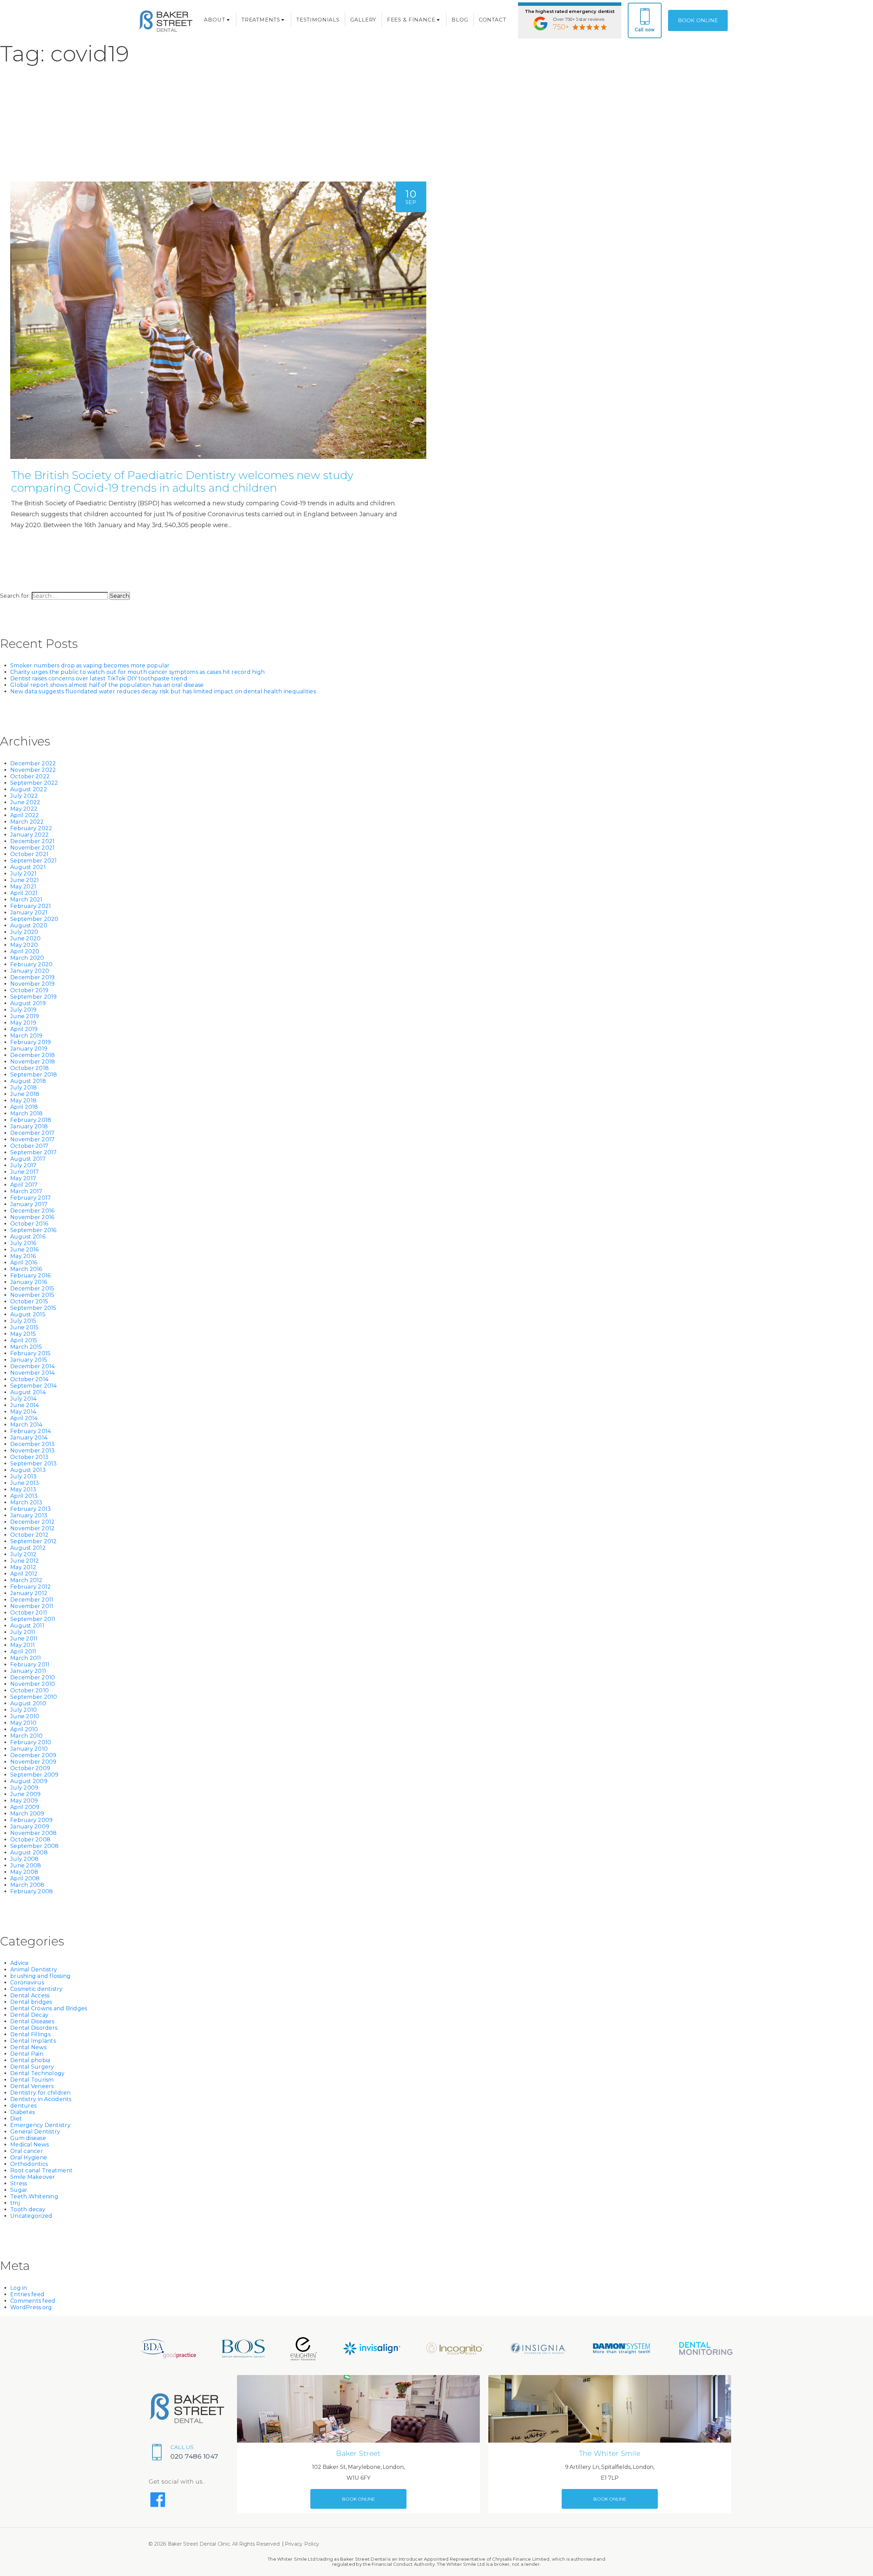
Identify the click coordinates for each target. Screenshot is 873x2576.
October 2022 (30, 776)
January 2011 (28, 1671)
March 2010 (27, 1736)
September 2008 (35, 1846)
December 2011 (32, 1600)
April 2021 (24, 893)
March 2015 (26, 1347)
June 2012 (25, 1561)
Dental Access (30, 1995)
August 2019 (28, 1003)
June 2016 (24, 1250)
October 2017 (29, 1146)
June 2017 (25, 1172)
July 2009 (24, 1788)
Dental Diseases (32, 2021)
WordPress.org (31, 2307)
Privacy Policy (302, 2544)
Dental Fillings (30, 2034)
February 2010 (31, 1742)
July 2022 (24, 796)
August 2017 (28, 1159)
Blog (460, 20)
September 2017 (34, 1152)
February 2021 (31, 906)
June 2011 (24, 1639)
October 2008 (30, 1840)
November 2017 (32, 1139)
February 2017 (31, 1198)
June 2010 (25, 1716)
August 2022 (29, 789)
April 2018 (24, 1107)
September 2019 (34, 997)
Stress (19, 2183)
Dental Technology (37, 2073)
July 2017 (23, 1165)
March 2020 (27, 958)
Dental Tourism (32, 2080)
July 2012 (23, 1554)
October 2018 (29, 1068)
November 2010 (33, 1684)
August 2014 (28, 1392)
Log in (19, 2288)
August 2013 (28, 1470)
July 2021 (23, 874)
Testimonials (318, 20)
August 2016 (28, 1237)
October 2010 (29, 1690)
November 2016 (32, 1217)
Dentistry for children (41, 2093)
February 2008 (32, 1891)
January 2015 (29, 1360)
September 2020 (34, 919)
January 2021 (29, 913)
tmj (15, 2203)
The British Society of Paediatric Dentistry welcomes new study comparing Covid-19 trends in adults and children (182, 481)
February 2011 (30, 1665)
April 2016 (24, 1263)
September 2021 (34, 861)
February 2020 (31, 964)
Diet (16, 2119)
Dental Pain (27, 2054)
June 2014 (25, 1405)
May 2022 (24, 809)
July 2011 (23, 1632)
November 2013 (32, 1451)
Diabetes (23, 2112)
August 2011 (27, 1626)
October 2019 (29, 990)
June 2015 (24, 1327)
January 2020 (30, 971)
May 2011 (23, 1645)
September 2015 (33, 1308)
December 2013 (32, 1444)
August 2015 (28, 1314)
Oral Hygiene (29, 2158)
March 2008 (27, 1885)
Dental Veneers (32, 2086)
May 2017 (23, 1178)
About (214, 20)
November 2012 (32, 1528)
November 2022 (33, 770)
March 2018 (27, 1113)
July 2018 (24, 1088)
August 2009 (29, 1781)
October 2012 (29, 1535)
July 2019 (23, 1010)
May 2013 (23, 1489)
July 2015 (23, 1321)
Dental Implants (33, 2041)
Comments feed (33, 2301)
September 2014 (34, 1386)
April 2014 (24, 1418)
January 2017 (29, 1204)
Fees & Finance (411, 20)
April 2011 (23, 1652)
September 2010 (34, 1697)
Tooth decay (28, 2209)
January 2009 (30, 1827)
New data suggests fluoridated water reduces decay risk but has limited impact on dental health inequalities (163, 691)
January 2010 (29, 1749)
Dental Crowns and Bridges (49, 2008)
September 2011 (33, 1619)
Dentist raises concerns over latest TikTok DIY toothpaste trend (99, 678)
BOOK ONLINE (698, 20)
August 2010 (28, 1703)
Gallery (363, 20)
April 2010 (24, 1729)
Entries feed (27, 2294)
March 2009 (27, 1814)
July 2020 (24, 932)
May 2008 (24, 1872)
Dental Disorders (34, 2028)
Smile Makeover (33, 2177)
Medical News (29, 2145)
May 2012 (23, 1567)
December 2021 (32, 841)
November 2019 (32, 984)
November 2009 (33, 1762)
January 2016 (29, 1282)
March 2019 (26, 1036)
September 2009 (34, 1775)
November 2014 (32, 1373)
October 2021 (29, 854)
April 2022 (25, 815)
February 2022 (31, 828)
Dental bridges (31, 2002)
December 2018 (33, 1055)
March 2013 (26, 1502)
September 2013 (34, 1464)
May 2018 (23, 1101)
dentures (23, 2106)
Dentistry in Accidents (41, 2099)
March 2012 (26, 1580)
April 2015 (24, 1340)
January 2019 (29, 1049)
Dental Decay (29, 2015)
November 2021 (32, 848)
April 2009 (25, 1807)
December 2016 (32, 1211)
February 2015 (30, 1353)
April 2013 (24, 1496)
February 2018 (31, 1120)
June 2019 (25, 1016)
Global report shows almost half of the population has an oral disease (107, 685)
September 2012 (34, 1541)
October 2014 (29, 1379)
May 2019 (23, 1023)
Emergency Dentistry (40, 2125)
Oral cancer (27, 2151)
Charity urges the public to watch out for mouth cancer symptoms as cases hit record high (137, 672)
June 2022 (25, 802)
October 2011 (29, 1613)
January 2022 (29, 835)
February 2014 (31, 1431)
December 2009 (33, 1755)
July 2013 (23, 1477)
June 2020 (25, 938)
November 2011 (32, 1606)
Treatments (261, 20)
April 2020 (25, 951)
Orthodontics (29, 2164)
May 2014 (23, 1412)
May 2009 (24, 1801)
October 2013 (29, 1457)
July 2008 (24, 1859)
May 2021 (23, 887)
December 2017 (32, 1133)
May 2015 (23, 1334)
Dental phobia (30, 2060)
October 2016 (29, 1224)
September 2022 (34, 783)
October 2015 (29, 1301)
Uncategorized (31, 2216)
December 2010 (33, 1677)
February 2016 (30, 1276)
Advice (20, 1963)
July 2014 (23, 1399)
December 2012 (32, 1522)
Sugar (19, 2190)
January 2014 (29, 1438)
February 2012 (31, 1587)
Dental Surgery (32, 2067)
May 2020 (24, 945)
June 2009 (25, 1794)
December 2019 (32, 977)
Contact (493, 20)
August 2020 (29, 925)
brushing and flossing (40, 1976)
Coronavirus (27, 1982)
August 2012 (28, 1548)
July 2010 (24, 1710)
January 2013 (29, 1515)
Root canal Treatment (41, 2170)
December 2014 (32, 1366)
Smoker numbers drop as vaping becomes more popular (90, 665)
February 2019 (31, 1042)
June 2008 (26, 1865)
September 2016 (33, 1230)
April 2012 (24, 1574)
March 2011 (26, 1658)
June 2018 (25, 1094)
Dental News (28, 2047)
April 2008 (25, 1878)
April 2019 (24, 1029)
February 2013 (31, 1509)
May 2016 (23, 1256)
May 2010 (23, 1723)
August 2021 (28, 867)
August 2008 (29, 1853)
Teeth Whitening (34, 2196)
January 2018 (29, 1126)
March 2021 (26, 900)
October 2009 (30, 1768)
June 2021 (25, 880)
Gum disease (28, 2138)
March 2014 (26, 1425)
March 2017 (26, 1191)
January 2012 (29, 1593)
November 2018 (33, 1062)
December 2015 (32, 1289)
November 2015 (32, 1295)
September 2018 (34, 1075)
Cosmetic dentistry (36, 1989)
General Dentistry (35, 2132)
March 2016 (26, 1269)
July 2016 (23, 1243)
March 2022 (27, 822)
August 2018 (28, 1081)
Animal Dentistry (34, 1970)
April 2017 (24, 1185)
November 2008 (33, 1833)
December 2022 (33, 763)
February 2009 (31, 1820)
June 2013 (25, 1483)
